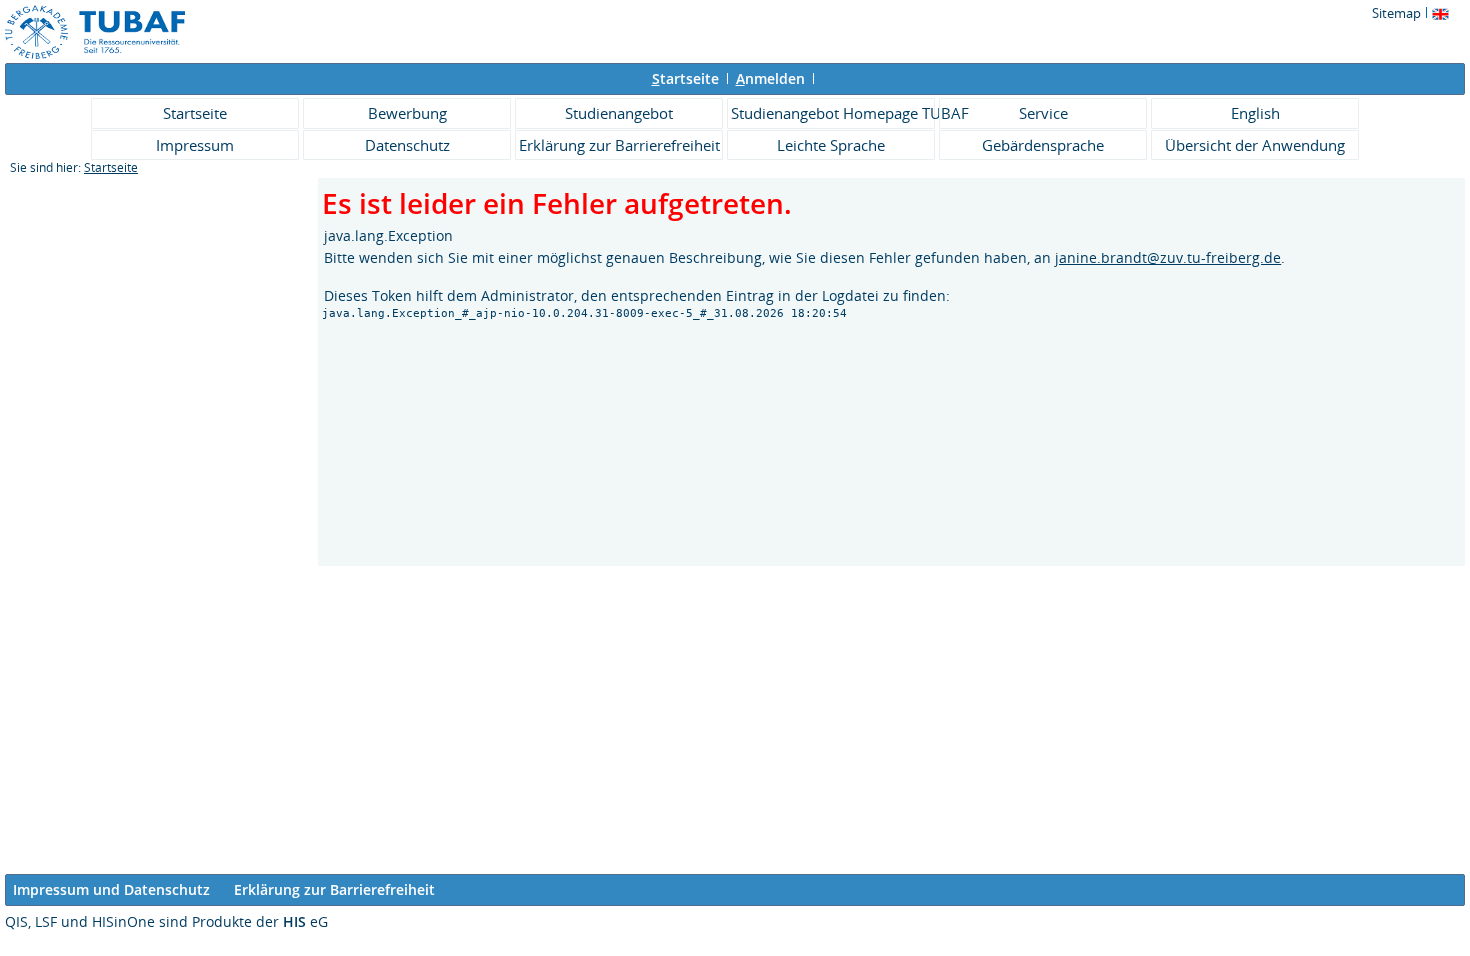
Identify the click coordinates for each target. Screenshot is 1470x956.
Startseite (195, 113)
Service (1043, 113)
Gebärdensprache (1043, 145)
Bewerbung (407, 113)
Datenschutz (407, 145)
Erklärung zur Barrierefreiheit (619, 145)
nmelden (770, 78)
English (1255, 113)
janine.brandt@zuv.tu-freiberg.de (1168, 257)
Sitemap (1396, 13)
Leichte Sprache (831, 145)
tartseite (685, 78)
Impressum (195, 145)
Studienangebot (619, 113)
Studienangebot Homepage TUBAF (833, 113)
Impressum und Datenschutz (111, 889)
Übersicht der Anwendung (1255, 145)
